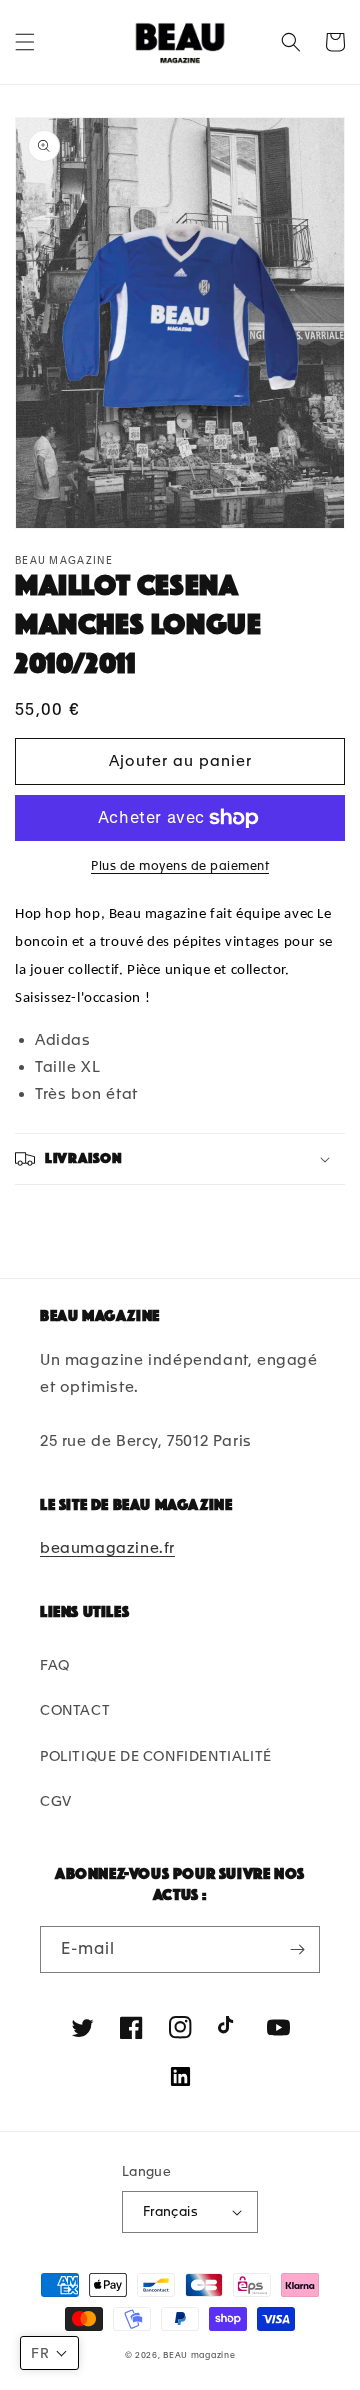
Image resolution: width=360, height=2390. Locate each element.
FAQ (55, 1665)
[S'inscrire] (297, 1949)
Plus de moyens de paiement (180, 866)
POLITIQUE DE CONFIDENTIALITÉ (156, 1756)
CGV (56, 1801)
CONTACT (75, 1710)
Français (170, 2211)
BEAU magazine (199, 2355)
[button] (25, 42)
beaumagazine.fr (107, 1548)
